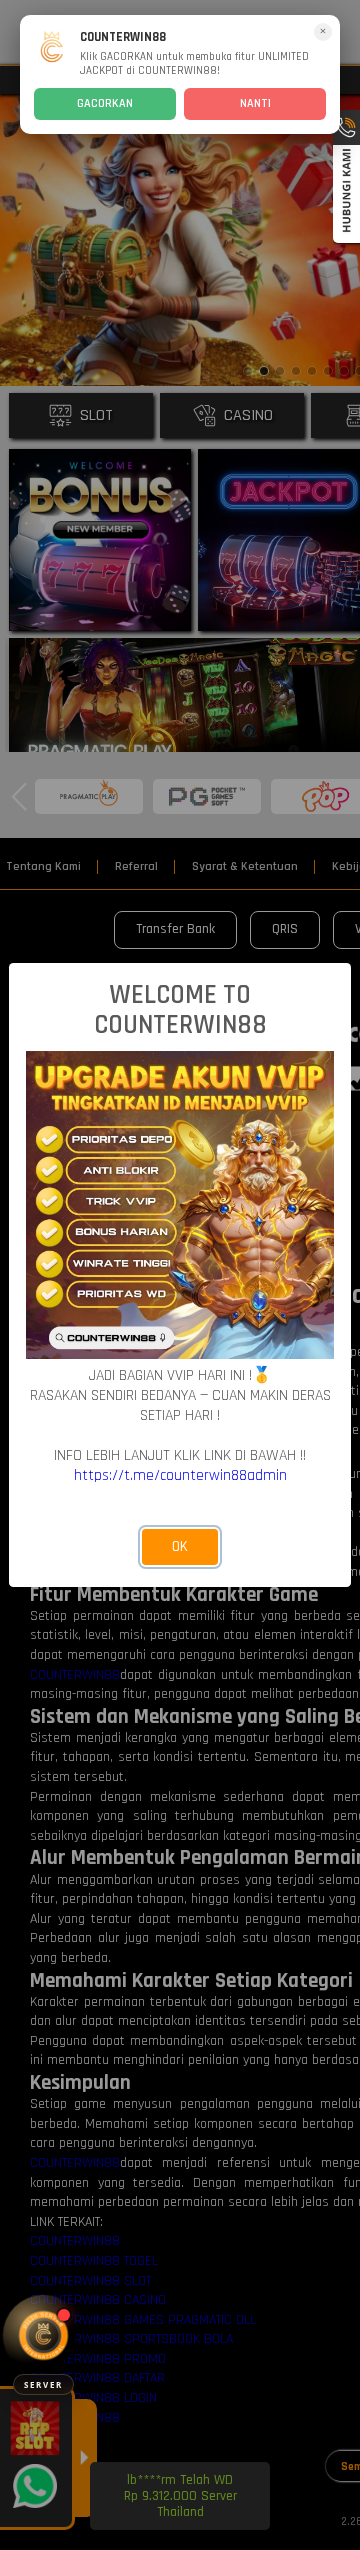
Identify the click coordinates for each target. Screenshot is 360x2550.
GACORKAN (105, 103)
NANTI (255, 103)
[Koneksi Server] (43, 2335)
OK (180, 1546)
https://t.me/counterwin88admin (180, 1475)
